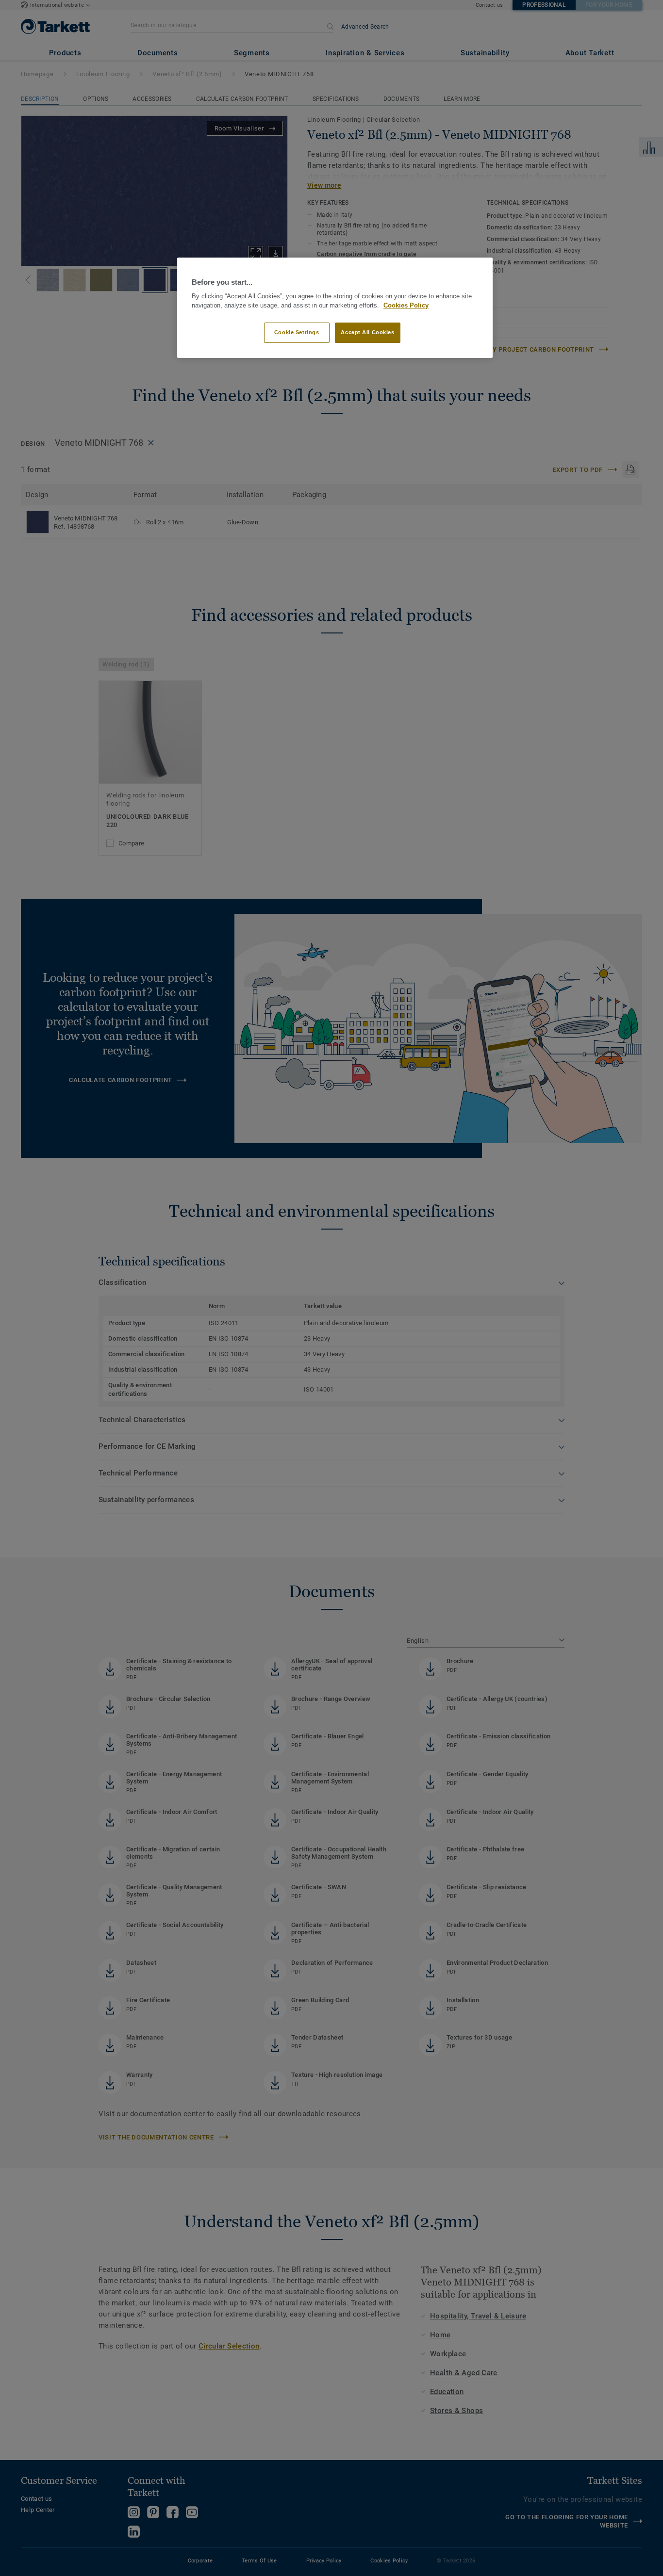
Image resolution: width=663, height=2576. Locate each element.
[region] (335, 308)
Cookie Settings (297, 332)
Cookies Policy (406, 306)
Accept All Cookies (367, 332)
